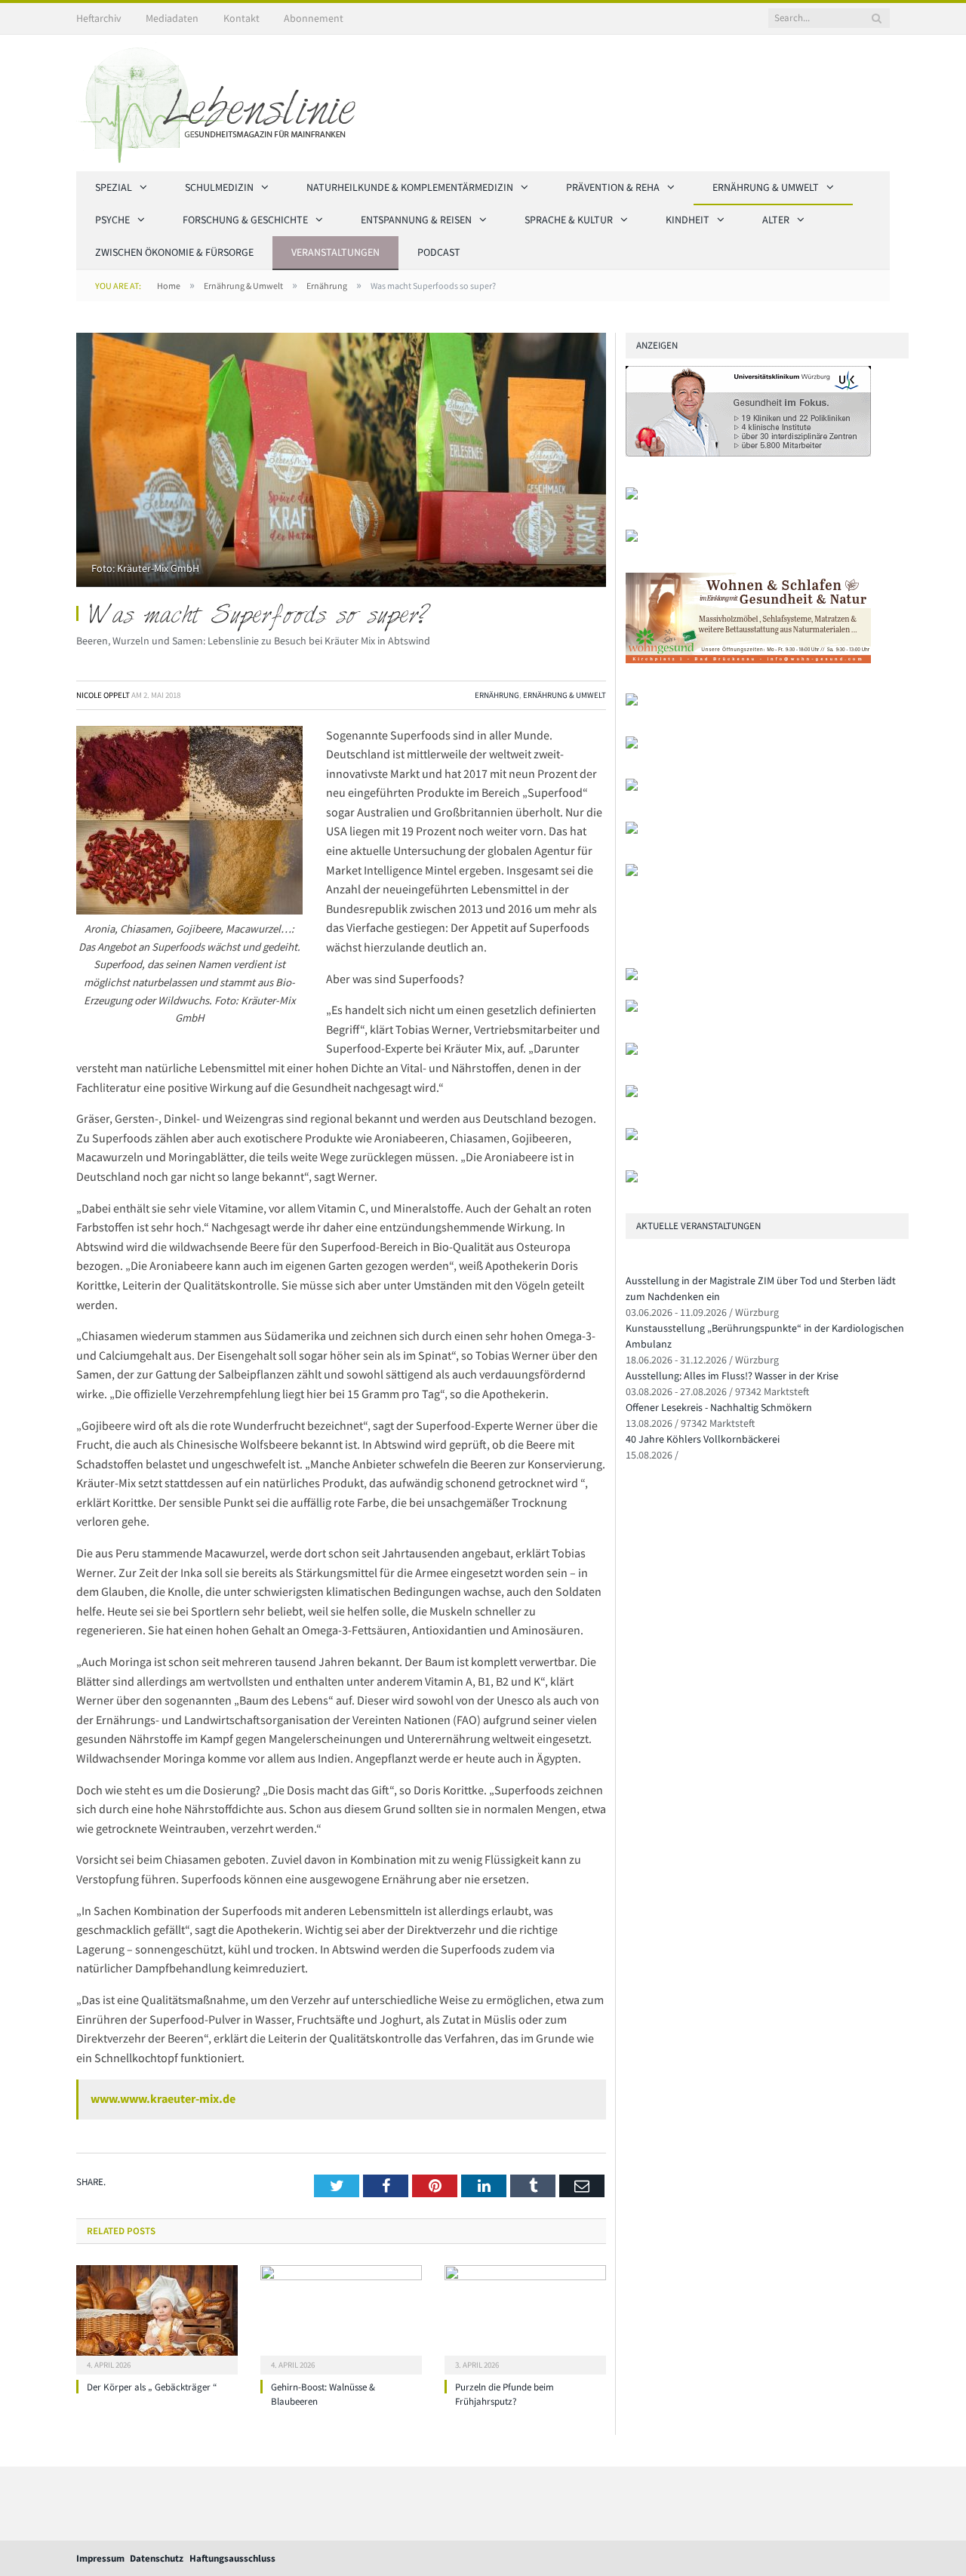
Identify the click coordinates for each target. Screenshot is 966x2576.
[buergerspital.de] (632, 787)
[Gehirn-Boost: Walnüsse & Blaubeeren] (341, 2318)
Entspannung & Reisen (416, 220)
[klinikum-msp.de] (632, 1051)
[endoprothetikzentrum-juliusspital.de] (632, 496)
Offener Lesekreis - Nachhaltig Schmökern (719, 1407)
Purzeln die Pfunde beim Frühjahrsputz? (505, 2394)
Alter (776, 220)
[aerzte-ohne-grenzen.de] (632, 745)
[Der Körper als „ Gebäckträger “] (157, 2318)
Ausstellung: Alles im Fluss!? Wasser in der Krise (732, 1376)
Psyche (112, 220)
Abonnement (314, 18)
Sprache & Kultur (569, 220)
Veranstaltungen (335, 252)
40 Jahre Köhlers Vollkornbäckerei (703, 1439)
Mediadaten (172, 18)
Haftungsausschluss (232, 2558)
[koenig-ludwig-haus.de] (632, 538)
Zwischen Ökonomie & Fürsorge (174, 252)
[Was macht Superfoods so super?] (341, 462)
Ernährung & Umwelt (766, 187)
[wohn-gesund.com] (748, 660)
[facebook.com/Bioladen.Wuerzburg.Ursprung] (632, 1094)
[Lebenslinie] (223, 100)
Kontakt (241, 18)
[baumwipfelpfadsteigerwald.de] (632, 1137)
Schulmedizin (219, 187)
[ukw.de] (748, 453)
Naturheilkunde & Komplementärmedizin (410, 187)
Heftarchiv (99, 18)
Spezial (114, 187)
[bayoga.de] (632, 702)
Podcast (439, 252)
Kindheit (688, 220)
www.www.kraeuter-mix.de (163, 2098)
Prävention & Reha (613, 187)
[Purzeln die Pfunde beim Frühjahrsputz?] (525, 2318)
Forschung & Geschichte (245, 220)
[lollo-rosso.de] (632, 1008)
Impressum (100, 2558)
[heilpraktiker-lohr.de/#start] (632, 1179)
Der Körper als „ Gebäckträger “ (152, 2387)
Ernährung (497, 695)
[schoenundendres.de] (632, 873)
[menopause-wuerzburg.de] (632, 830)
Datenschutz (157, 2558)
